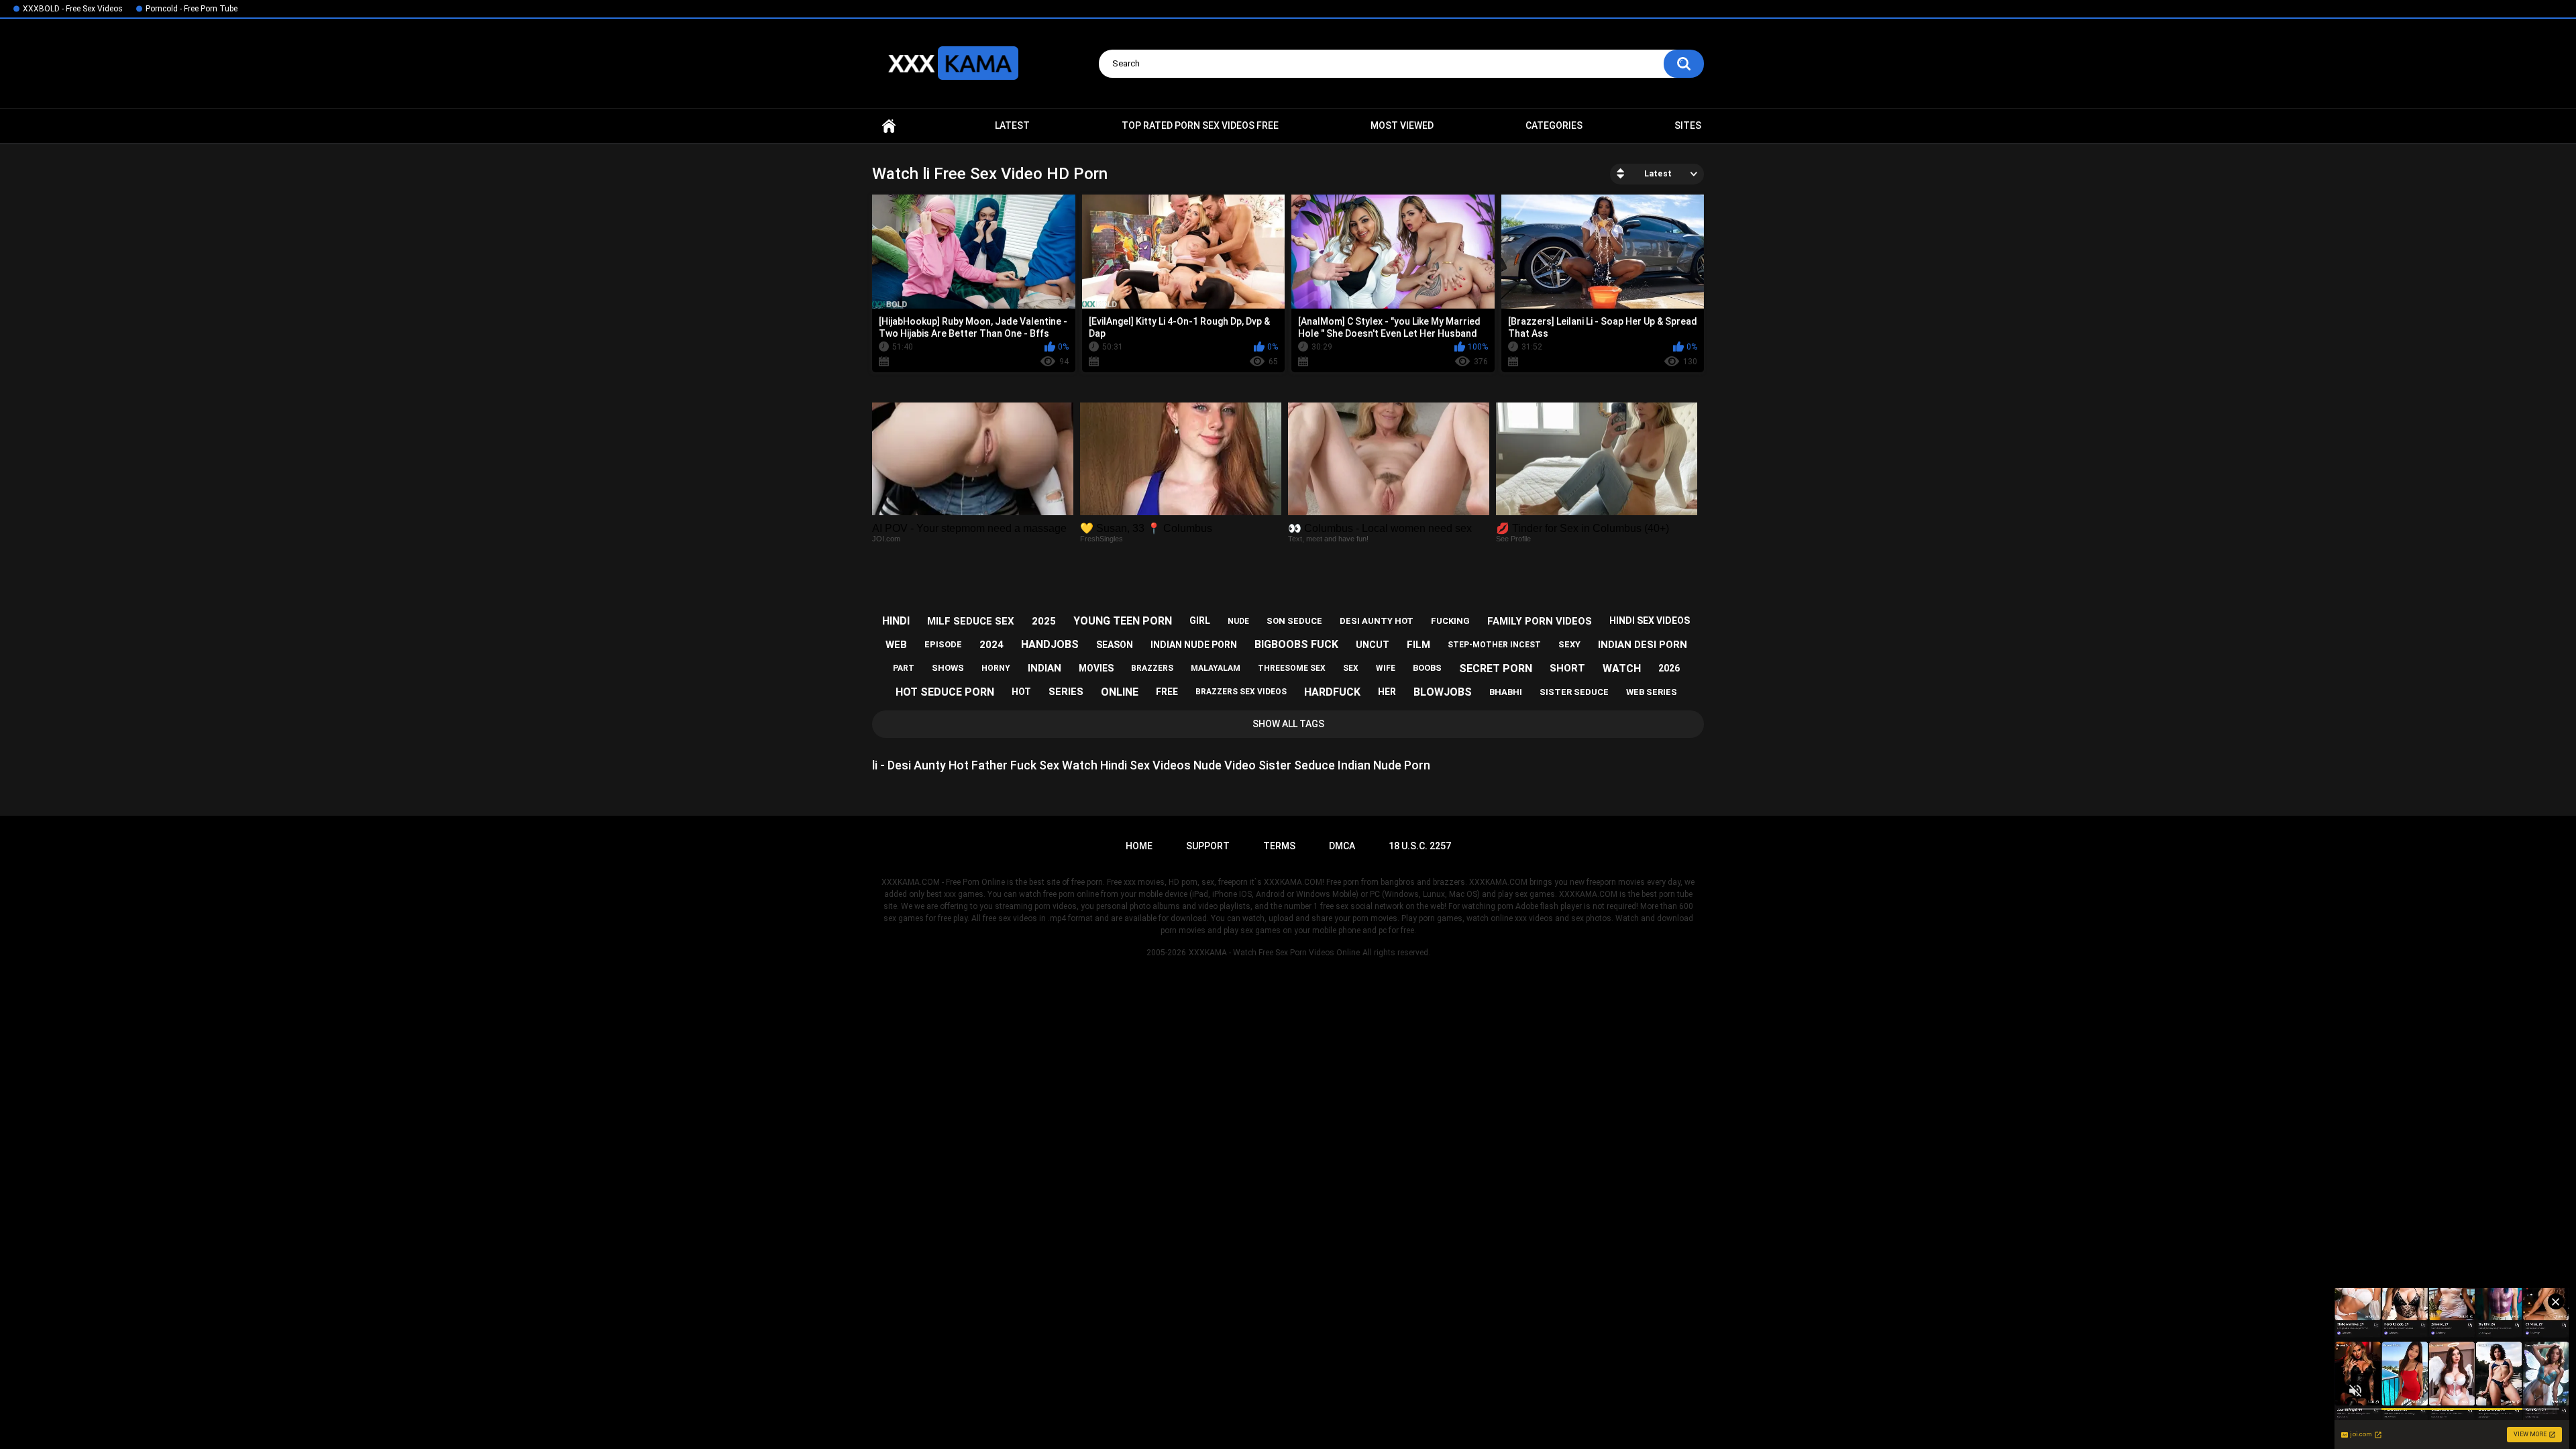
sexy (1569, 644)
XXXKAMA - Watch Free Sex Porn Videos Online (1274, 953)
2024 (991, 645)
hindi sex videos (1650, 621)
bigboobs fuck (1296, 644)
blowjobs (1443, 692)
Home (889, 126)
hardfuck (1332, 692)
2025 (1044, 621)
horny (996, 668)
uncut (1373, 645)
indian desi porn (1643, 645)
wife (1386, 668)
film (1418, 645)
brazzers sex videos (1241, 692)
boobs (1427, 668)
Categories (1554, 125)
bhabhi (1506, 692)
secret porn (1496, 668)
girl (1200, 621)
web (896, 645)
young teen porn (1123, 621)
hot (1021, 692)
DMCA (1342, 846)
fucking (1450, 621)
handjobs (1050, 644)
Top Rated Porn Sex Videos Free (1200, 125)
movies (1096, 668)
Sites (1688, 125)
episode (943, 644)
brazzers (1152, 668)
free (1167, 692)
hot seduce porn (945, 692)
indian (1044, 668)
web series (1652, 692)
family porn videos (1540, 621)
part (904, 668)
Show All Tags (1288, 724)
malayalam (1216, 668)
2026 (1669, 668)
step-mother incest (1494, 645)
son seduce (1294, 621)
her (1387, 692)
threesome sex (1292, 668)
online (1120, 692)
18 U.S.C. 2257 (1420, 846)
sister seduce (1574, 692)
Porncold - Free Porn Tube (192, 9)
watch (1622, 668)
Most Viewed (1402, 125)
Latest (1012, 125)
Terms (1279, 846)
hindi (896, 621)
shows (948, 668)
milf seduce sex (971, 621)
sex (1351, 668)
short (1567, 668)
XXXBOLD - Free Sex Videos (73, 9)
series (1066, 692)
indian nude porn (1194, 645)
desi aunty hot (1377, 621)
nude (1238, 621)
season (1115, 645)
